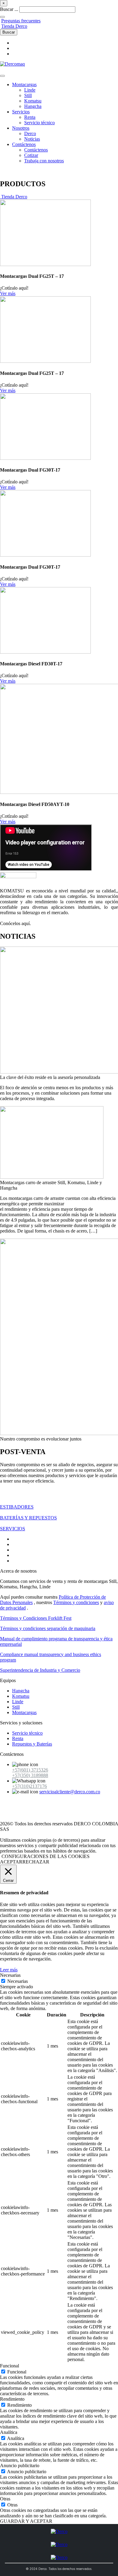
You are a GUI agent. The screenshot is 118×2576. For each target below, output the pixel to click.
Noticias (32, 139)
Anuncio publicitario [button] (20, 2466)
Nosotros (21, 128)
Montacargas (24, 84)
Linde (30, 90)
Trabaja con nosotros (44, 161)
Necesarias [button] (10, 1975)
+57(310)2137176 (29, 1786)
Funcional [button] (10, 2366)
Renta (30, 117)
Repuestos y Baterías (32, 1744)
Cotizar (31, 155)
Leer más (9, 1970)
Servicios (21, 112)
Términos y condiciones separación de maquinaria (48, 1628)
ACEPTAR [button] (11, 1862)
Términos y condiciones (76, 1602)
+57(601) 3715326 (30, 1770)
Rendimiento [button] (12, 2399)
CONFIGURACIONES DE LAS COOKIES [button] (46, 1856)
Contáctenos (24, 144)
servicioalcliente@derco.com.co (70, 1792)
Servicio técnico (39, 123)
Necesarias (18, 1981)
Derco (30, 133)
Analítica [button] (9, 2432)
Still (28, 95)
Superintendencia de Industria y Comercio (40, 1670)
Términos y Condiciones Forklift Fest (36, 1618)
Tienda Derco (14, 26)
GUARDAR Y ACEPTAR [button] (26, 2521)
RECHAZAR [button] (36, 1862)
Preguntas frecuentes (21, 21)
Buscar (9, 32)
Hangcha (33, 106)
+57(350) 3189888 (30, 1775)
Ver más (8, 293)
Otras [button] (5, 2499)
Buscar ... (9, 9)
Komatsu (33, 101)
